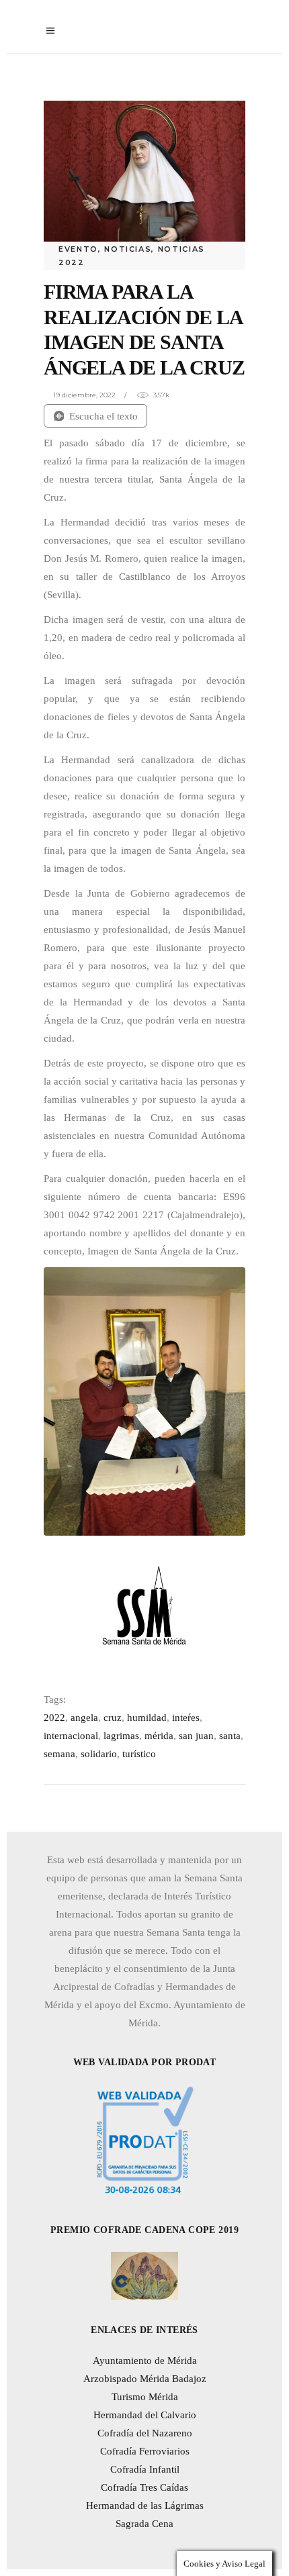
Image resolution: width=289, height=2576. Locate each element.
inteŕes (186, 1718)
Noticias (128, 249)
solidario (99, 1754)
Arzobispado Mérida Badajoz (145, 2379)
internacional (71, 1736)
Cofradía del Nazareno (145, 2433)
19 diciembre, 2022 (84, 395)
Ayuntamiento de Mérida (145, 2361)
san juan (196, 1736)
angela (84, 1718)
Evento (78, 249)
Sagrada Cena (144, 2524)
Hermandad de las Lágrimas (145, 2506)
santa (230, 1736)
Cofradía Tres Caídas (144, 2487)
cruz (113, 1718)
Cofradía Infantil (145, 2469)
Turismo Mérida (145, 2397)
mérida (159, 1736)
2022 (54, 1718)
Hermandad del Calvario (145, 2415)
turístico (139, 1754)
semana (59, 1754)
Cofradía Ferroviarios (145, 2451)
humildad (147, 1718)
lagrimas (121, 1736)
